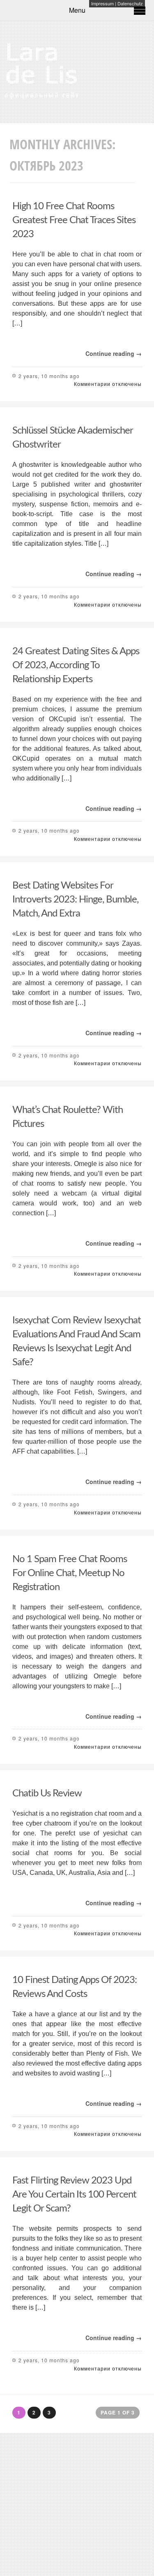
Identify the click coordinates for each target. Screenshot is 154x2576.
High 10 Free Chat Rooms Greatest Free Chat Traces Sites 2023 (74, 220)
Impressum (102, 3)
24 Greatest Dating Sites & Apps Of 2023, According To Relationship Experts (76, 665)
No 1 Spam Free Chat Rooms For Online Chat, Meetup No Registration (70, 1573)
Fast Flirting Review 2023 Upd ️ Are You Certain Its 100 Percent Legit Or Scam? (74, 2195)
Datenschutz (130, 3)
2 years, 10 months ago (49, 376)
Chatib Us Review (47, 1794)
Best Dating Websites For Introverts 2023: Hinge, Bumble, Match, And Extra (75, 900)
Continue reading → (114, 353)
